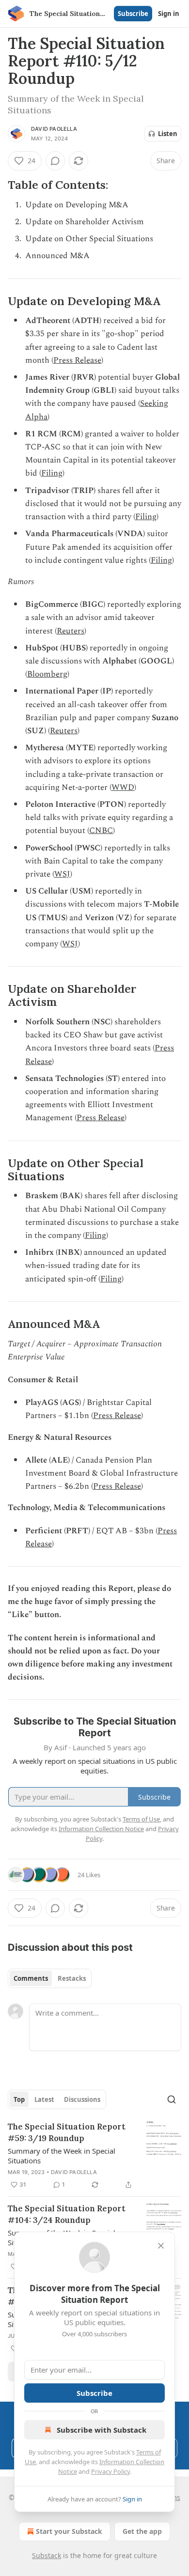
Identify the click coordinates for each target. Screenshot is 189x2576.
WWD (123, 787)
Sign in (169, 14)
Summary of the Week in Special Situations (62, 2156)
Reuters (71, 631)
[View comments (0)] (55, 161)
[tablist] (50, 1978)
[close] (161, 2246)
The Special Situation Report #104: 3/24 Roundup (67, 2214)
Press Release (77, 360)
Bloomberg (47, 674)
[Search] (172, 2099)
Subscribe (133, 14)
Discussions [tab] (82, 2099)
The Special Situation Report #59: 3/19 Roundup (67, 2132)
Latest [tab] (44, 2099)
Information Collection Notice (101, 1829)
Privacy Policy (110, 2471)
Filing (52, 473)
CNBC (101, 831)
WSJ (62, 874)
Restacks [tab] (72, 1978)
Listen (168, 134)
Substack (47, 2555)
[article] (94, 2156)
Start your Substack (69, 2531)
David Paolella (54, 129)
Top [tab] (19, 2099)
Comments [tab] (31, 1978)
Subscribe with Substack (102, 2430)
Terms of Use (141, 1819)
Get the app (142, 2531)
